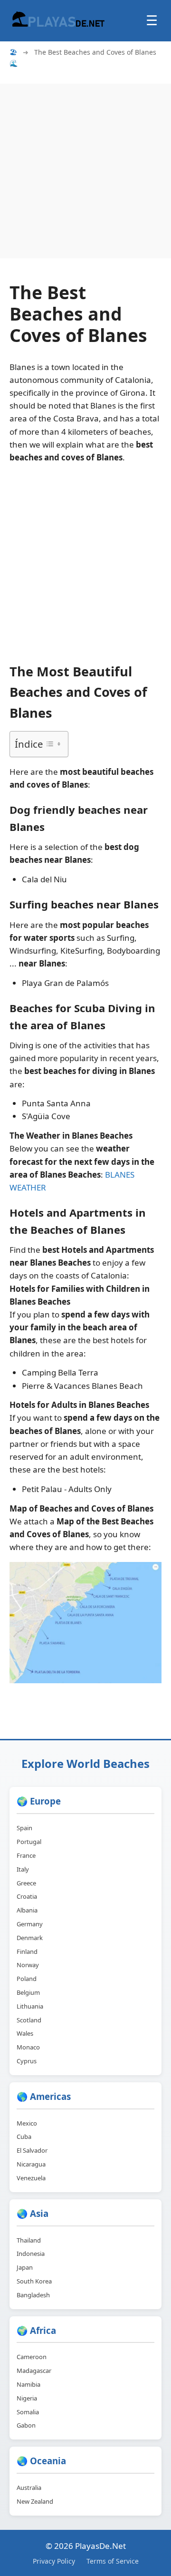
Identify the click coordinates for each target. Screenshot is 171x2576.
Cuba (24, 2137)
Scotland (29, 2020)
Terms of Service (113, 2561)
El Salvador (32, 2150)
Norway (28, 1965)
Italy (23, 1869)
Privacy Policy (54, 2561)
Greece (26, 1883)
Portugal (29, 1842)
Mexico (27, 2123)
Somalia (28, 2412)
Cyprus (27, 2061)
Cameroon (32, 2357)
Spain (24, 1828)
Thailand (29, 2240)
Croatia (27, 1896)
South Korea (34, 2281)
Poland (27, 1979)
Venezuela (31, 2178)
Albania (27, 1910)
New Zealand (35, 2501)
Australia (29, 2488)
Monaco (28, 2047)
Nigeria (27, 2398)
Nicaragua (31, 2164)
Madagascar (34, 2371)
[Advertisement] (85, 169)
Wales (25, 2033)
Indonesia (31, 2254)
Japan (25, 2267)
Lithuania (30, 2006)
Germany (30, 1924)
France (26, 1855)
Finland (27, 1952)
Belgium (28, 1992)
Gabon (26, 2425)
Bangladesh (33, 2295)
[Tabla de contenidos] (53, 744)
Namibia (28, 2384)
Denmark (30, 1938)
